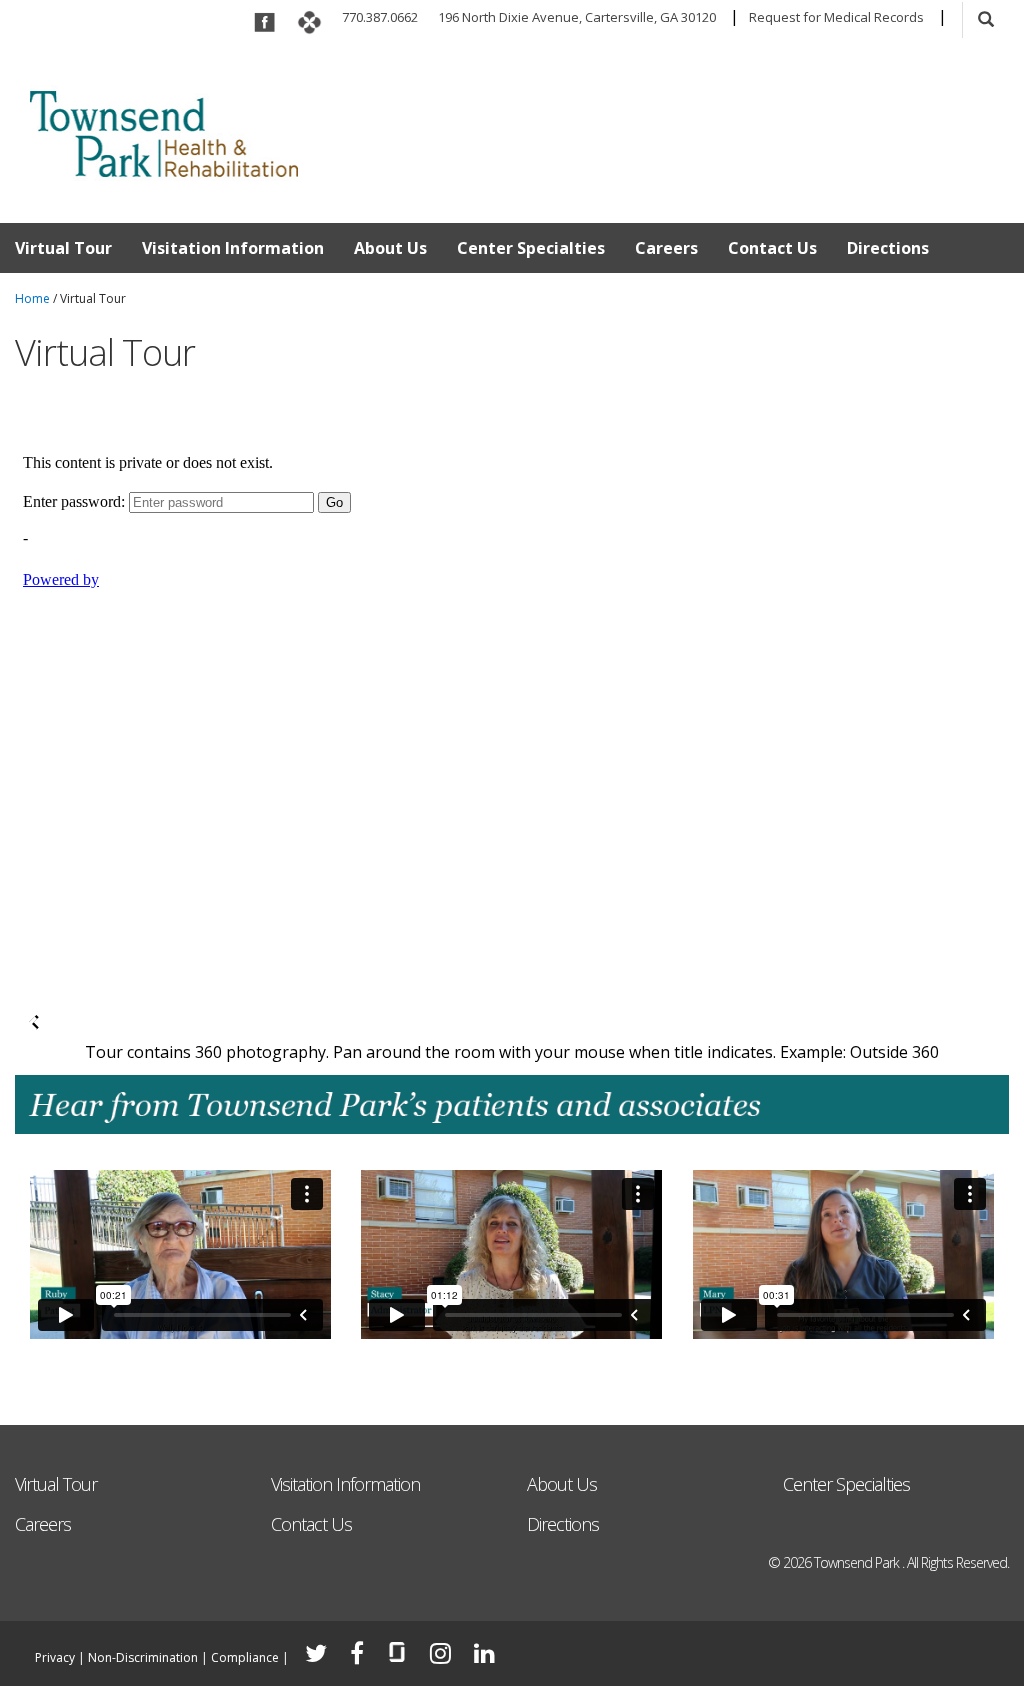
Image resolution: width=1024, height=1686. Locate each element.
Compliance (245, 1657)
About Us (390, 248)
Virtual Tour (63, 248)
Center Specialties (531, 248)
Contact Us (772, 248)
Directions (888, 248)
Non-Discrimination (143, 1657)
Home (32, 298)
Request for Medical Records (836, 17)
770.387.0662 (380, 17)
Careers (666, 248)
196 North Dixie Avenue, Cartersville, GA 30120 (577, 17)
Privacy (55, 1657)
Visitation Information (233, 248)
